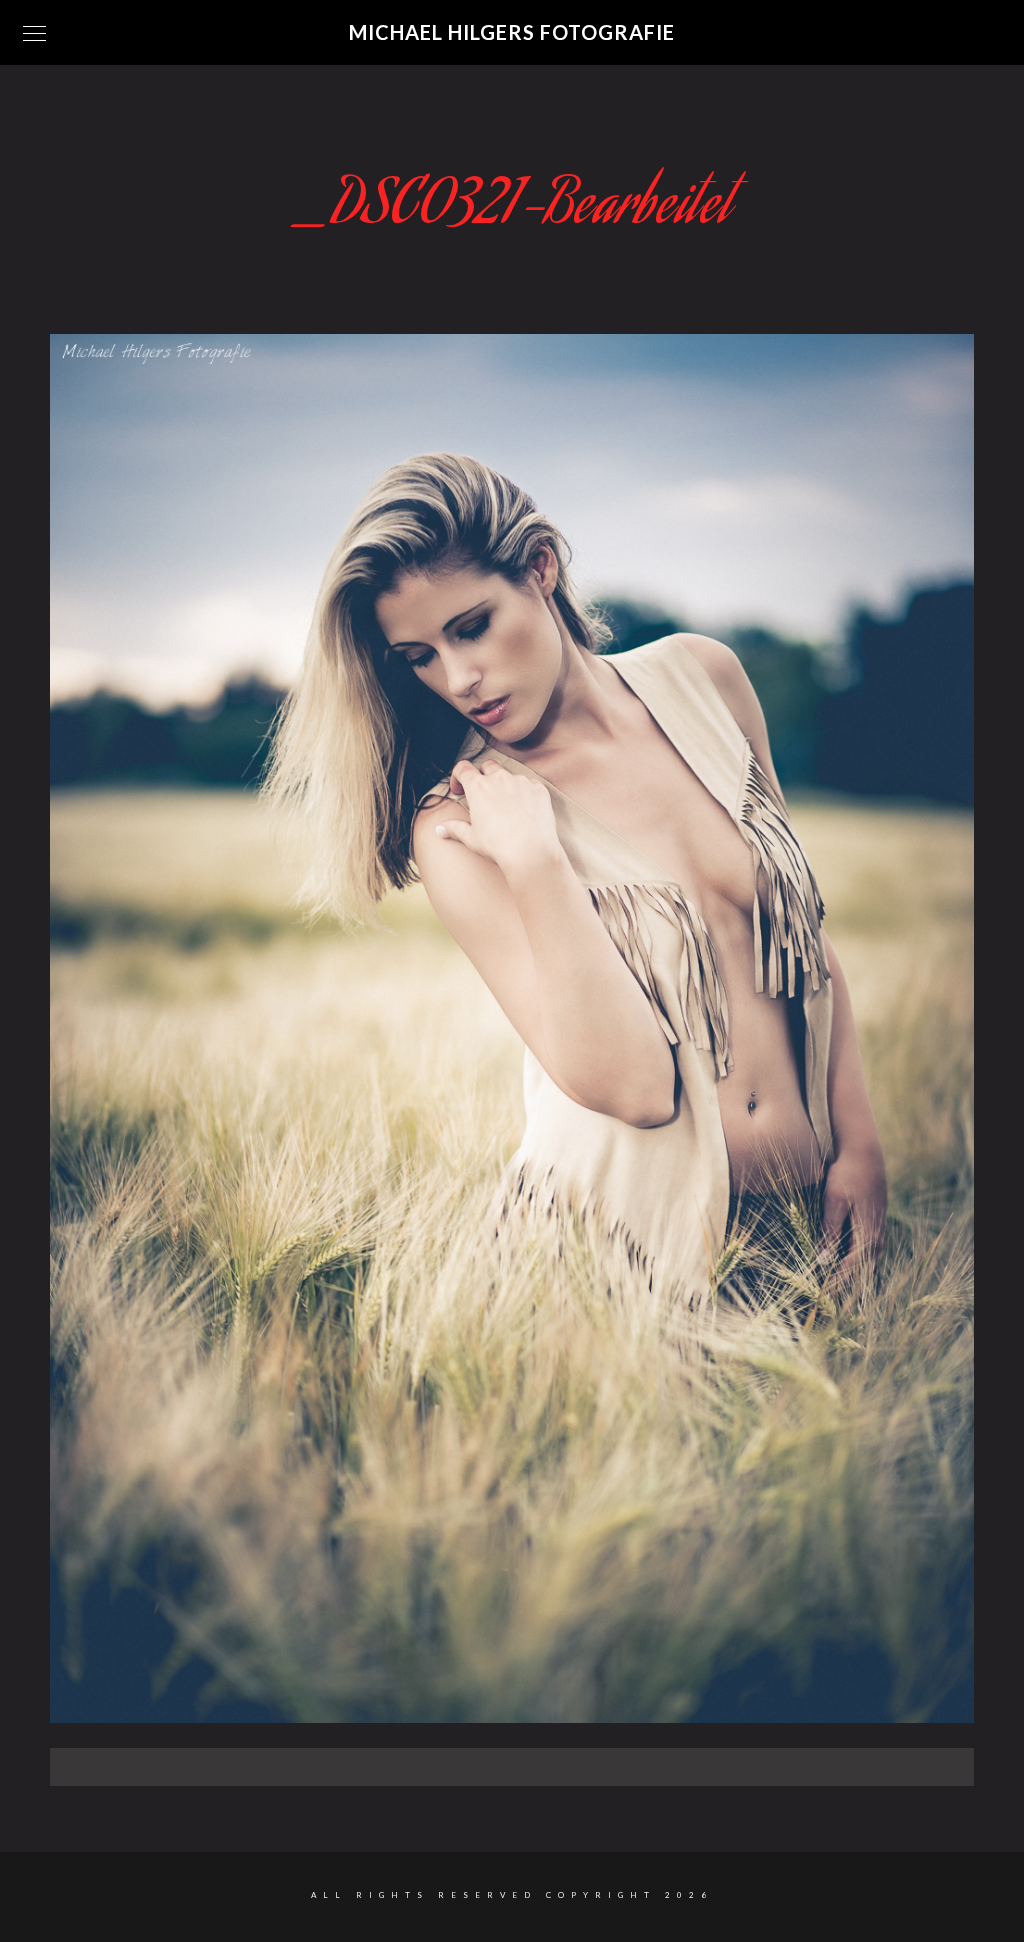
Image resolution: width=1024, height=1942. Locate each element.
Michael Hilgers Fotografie (512, 32)
